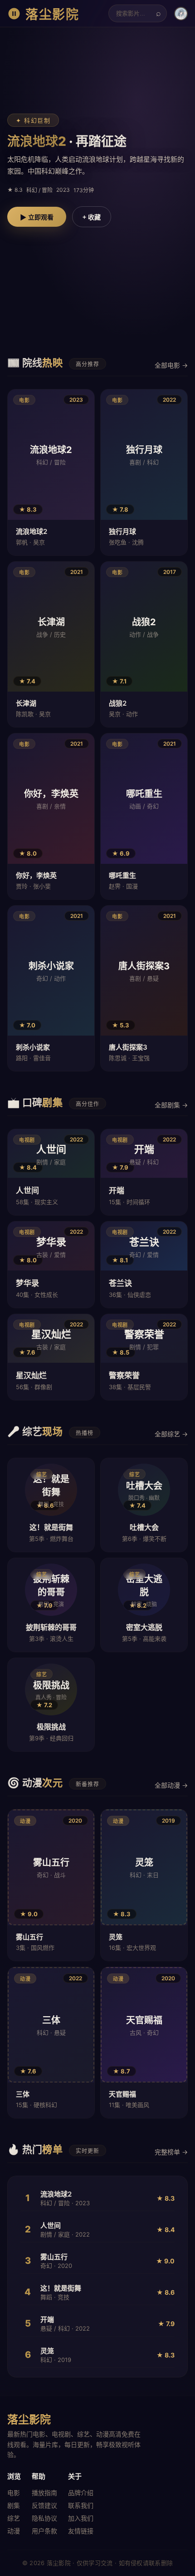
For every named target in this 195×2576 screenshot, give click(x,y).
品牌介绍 (81, 2493)
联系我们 (81, 2505)
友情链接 (81, 2531)
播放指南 (44, 2493)
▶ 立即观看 (37, 217)
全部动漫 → (171, 1785)
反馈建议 (44, 2505)
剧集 (14, 2505)
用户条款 (44, 2531)
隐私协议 (44, 2518)
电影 (14, 2493)
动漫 (14, 2531)
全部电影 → (171, 365)
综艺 (14, 2518)
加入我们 (81, 2518)
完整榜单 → (171, 2152)
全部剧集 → (171, 1105)
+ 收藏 (92, 217)
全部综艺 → (171, 1434)
